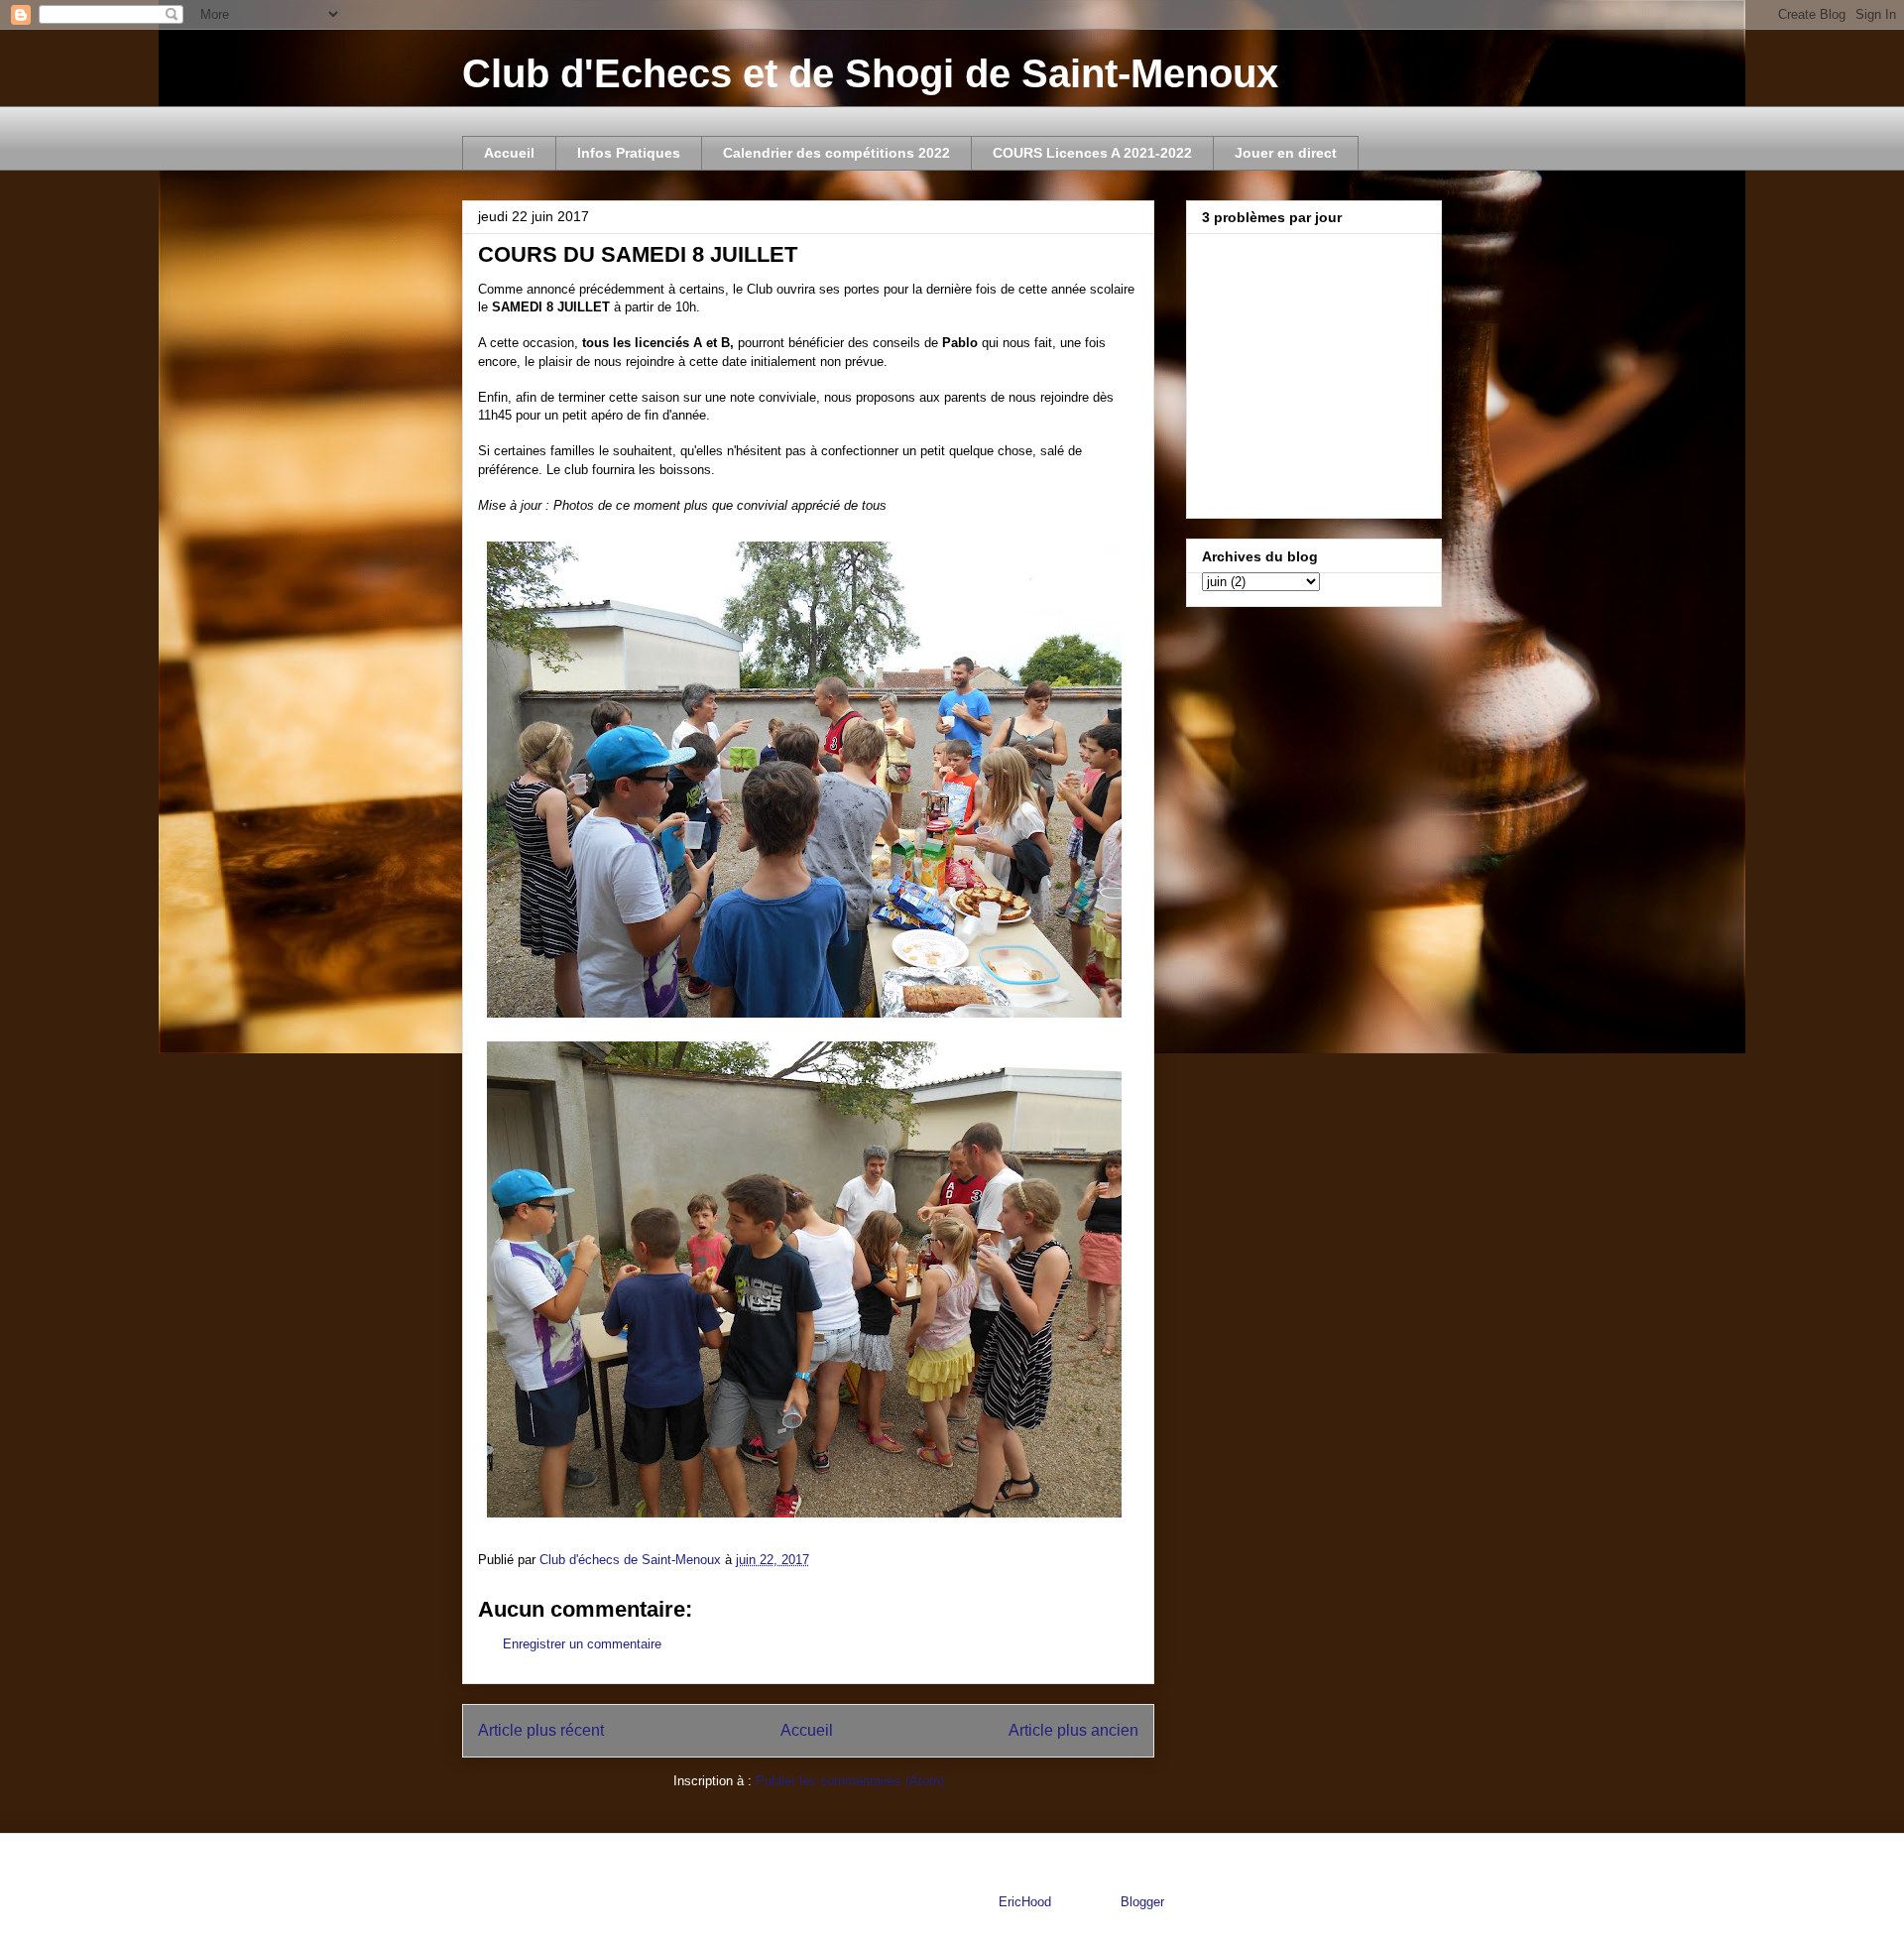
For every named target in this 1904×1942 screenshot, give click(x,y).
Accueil (509, 153)
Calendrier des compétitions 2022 (836, 153)
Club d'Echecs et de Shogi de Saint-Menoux (870, 73)
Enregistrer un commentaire (582, 1644)
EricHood (1025, 1902)
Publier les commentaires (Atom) (850, 1781)
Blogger (1142, 1902)
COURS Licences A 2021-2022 (1092, 153)
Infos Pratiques (629, 153)
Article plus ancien (1073, 1730)
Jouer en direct (1286, 153)
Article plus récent (541, 1730)
